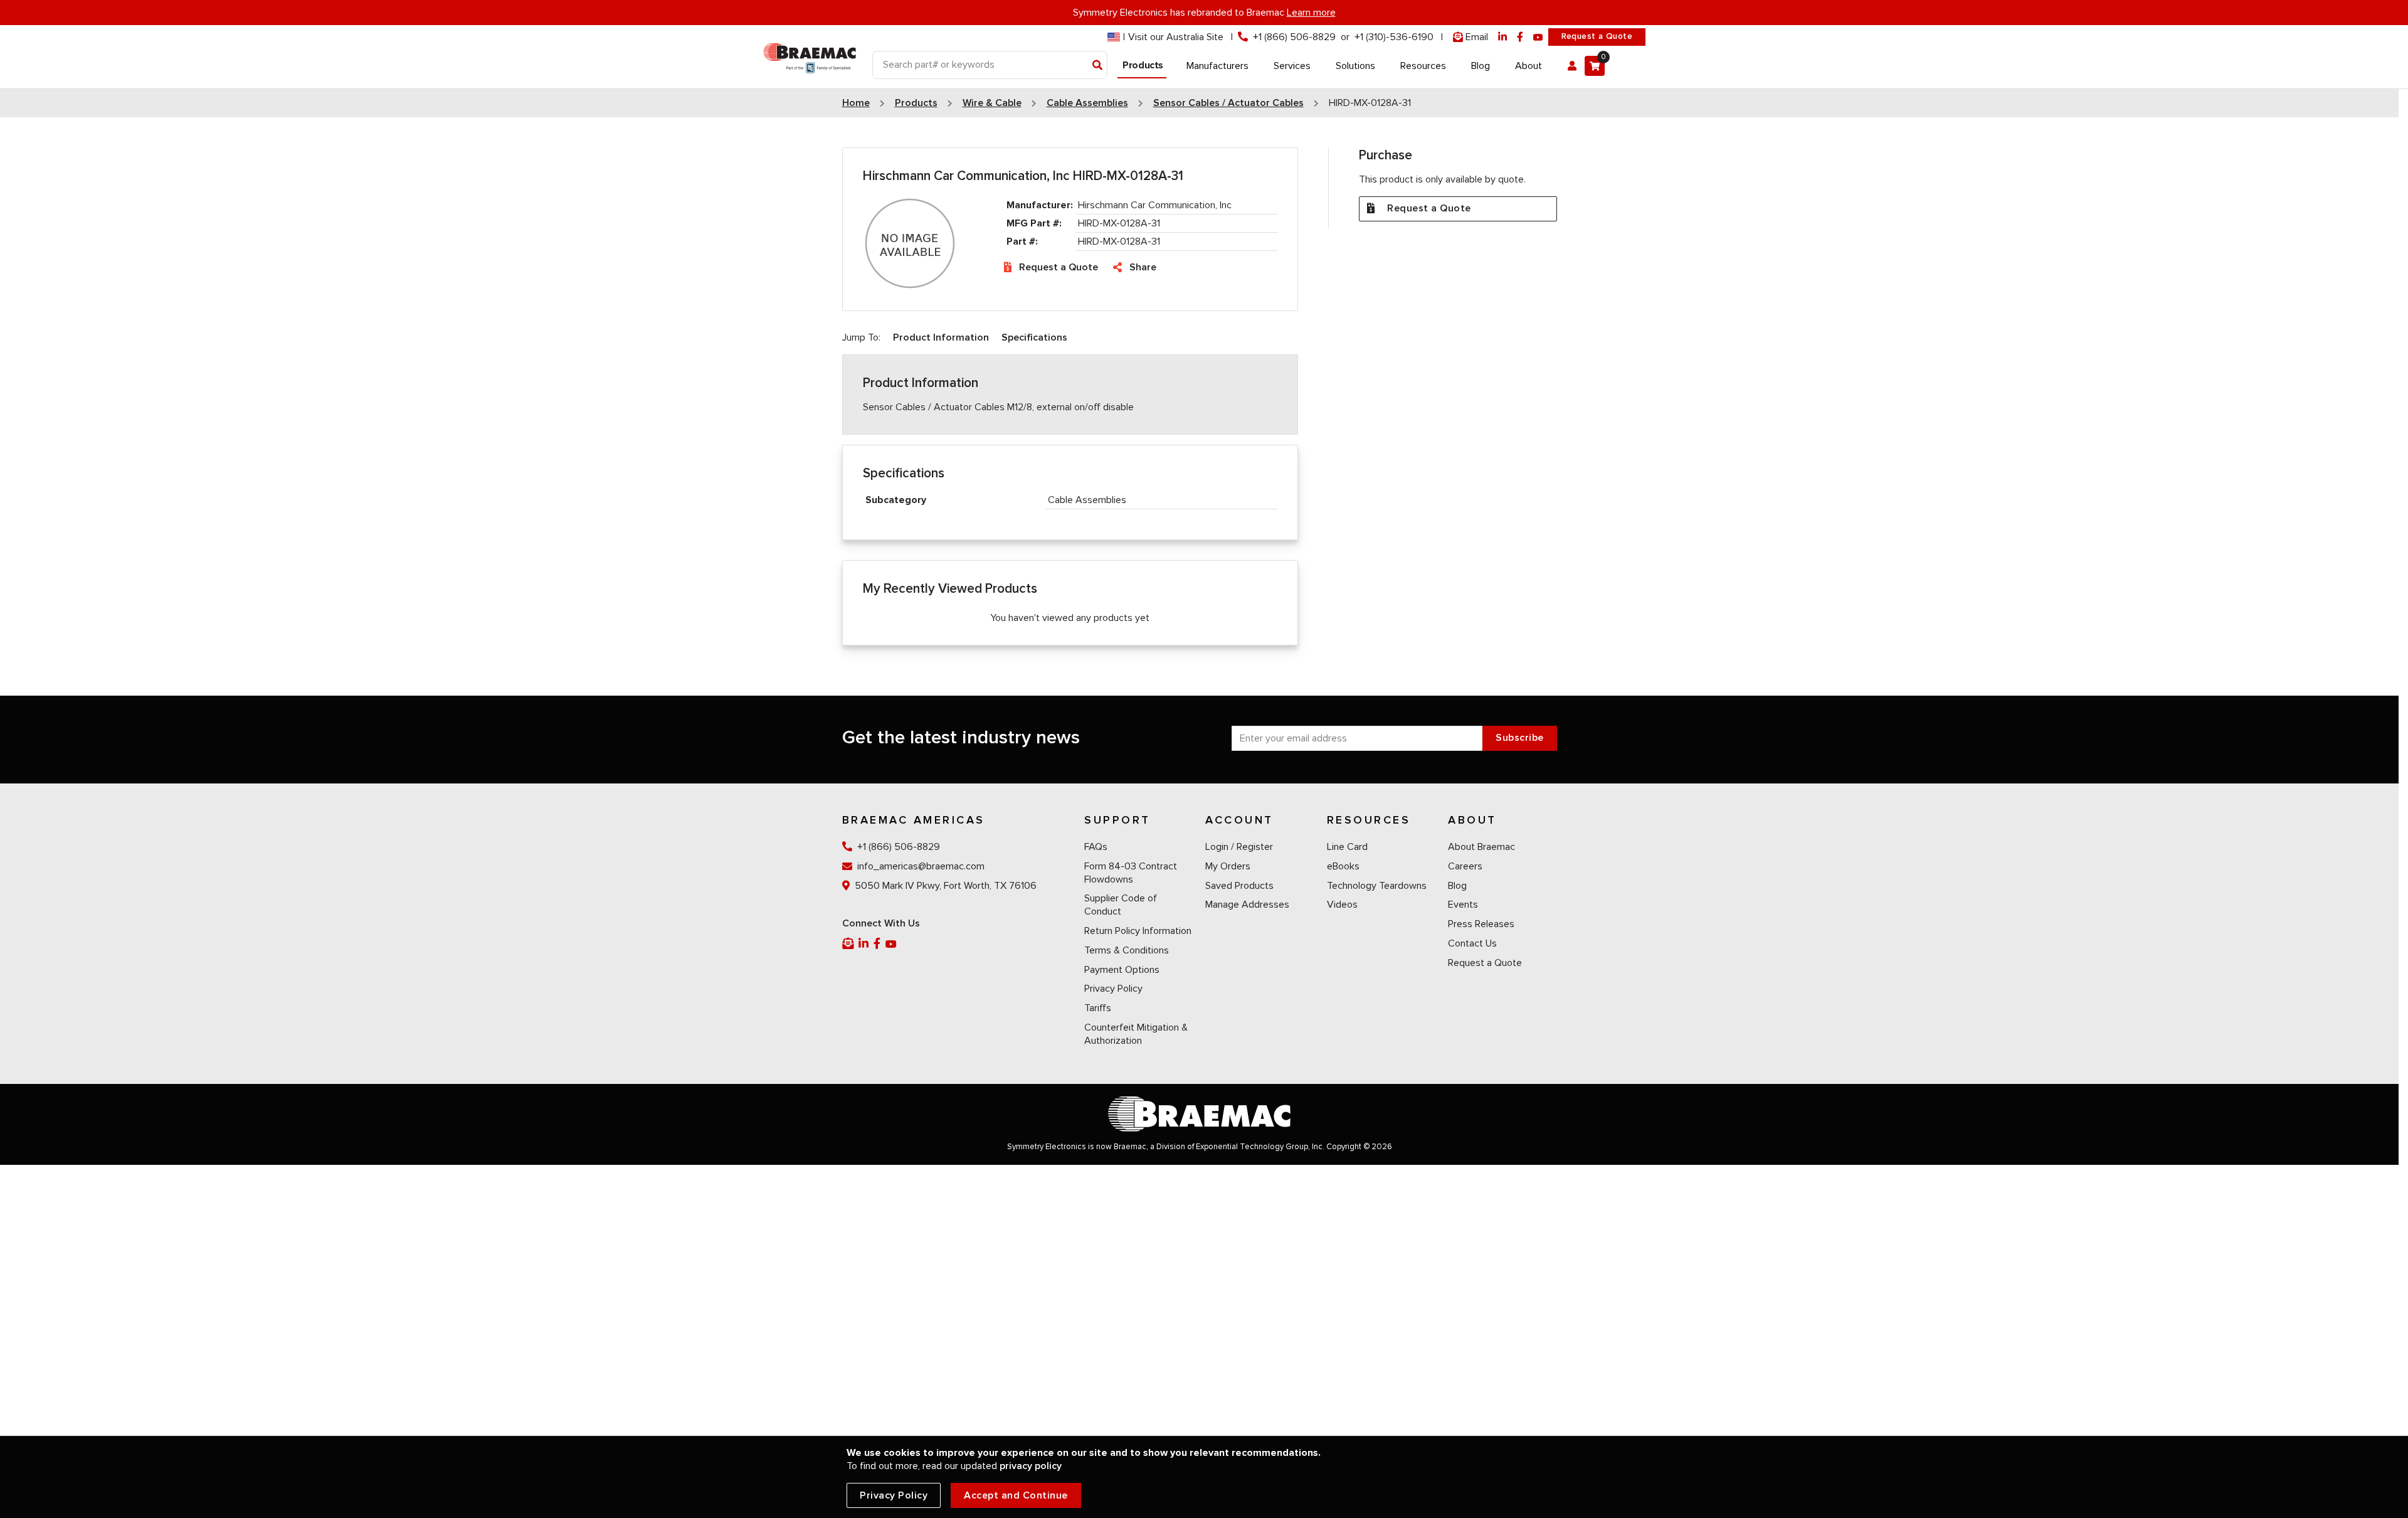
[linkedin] (1502, 37)
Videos (1342, 905)
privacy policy (1031, 1466)
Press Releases (1481, 924)
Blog (1457, 886)
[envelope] (849, 944)
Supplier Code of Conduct (1121, 905)
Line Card (1347, 847)
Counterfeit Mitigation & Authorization (1136, 1034)
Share (1143, 267)
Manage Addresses (1247, 905)
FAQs (1096, 847)
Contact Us (1472, 943)
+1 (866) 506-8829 (1294, 37)
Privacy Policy (1113, 989)
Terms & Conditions (1127, 950)
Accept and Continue (1016, 1495)
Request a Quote (1597, 36)
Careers (1465, 866)
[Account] (1572, 66)
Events (1463, 905)
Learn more (1311, 13)
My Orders (1228, 866)
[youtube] (1538, 37)
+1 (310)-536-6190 (1394, 37)
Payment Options (1122, 970)
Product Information (941, 337)
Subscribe (1520, 738)
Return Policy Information (1138, 931)
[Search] (1098, 66)
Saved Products (1239, 886)
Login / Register (1239, 847)
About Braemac (1481, 847)
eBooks (1343, 866)
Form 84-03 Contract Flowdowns (1131, 873)
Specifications (1034, 337)
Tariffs (1098, 1008)
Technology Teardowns (1377, 886)
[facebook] (1520, 37)
